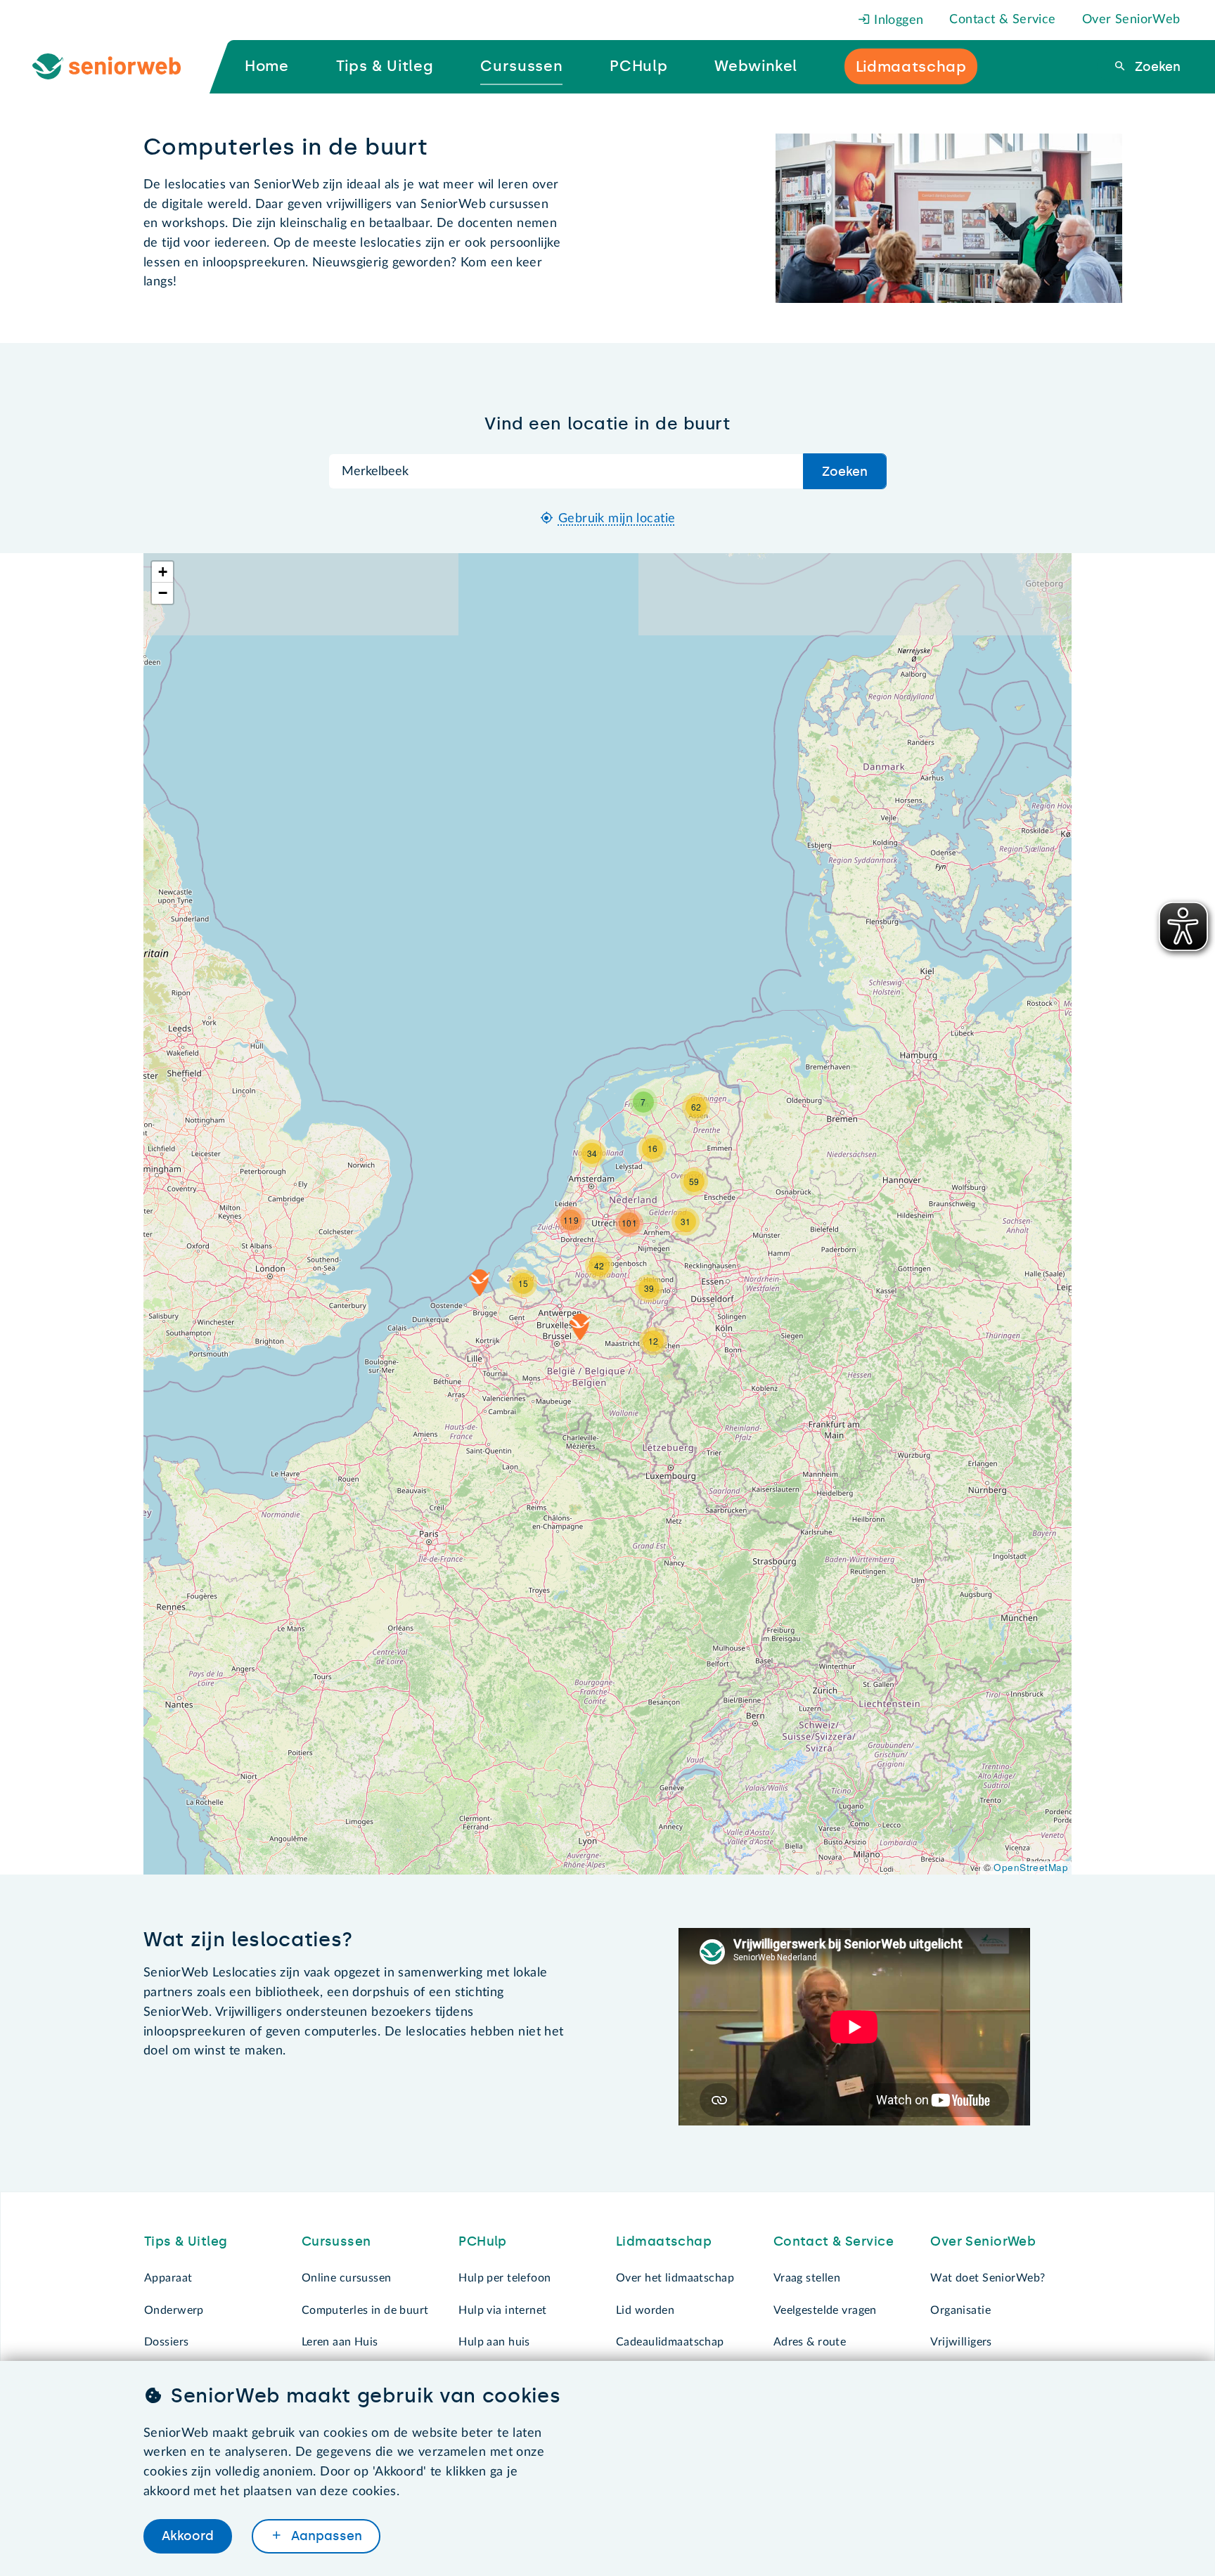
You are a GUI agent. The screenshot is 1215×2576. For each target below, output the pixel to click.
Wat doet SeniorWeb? (988, 2278)
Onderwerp (174, 2310)
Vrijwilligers (961, 2342)
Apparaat (168, 2278)
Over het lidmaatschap (675, 2278)
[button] (580, 1327)
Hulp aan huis (494, 2342)
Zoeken (1156, 67)
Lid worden (645, 2310)
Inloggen (897, 20)
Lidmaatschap (664, 2241)
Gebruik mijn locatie (617, 519)
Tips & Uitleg (186, 2241)
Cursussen (336, 2241)
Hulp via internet (502, 2310)
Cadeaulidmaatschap (670, 2342)
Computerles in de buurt (365, 2310)
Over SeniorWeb (1131, 20)
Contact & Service (1002, 20)
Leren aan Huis (340, 2342)
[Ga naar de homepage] (118, 67)
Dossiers (166, 2342)
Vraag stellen (807, 2278)
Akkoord (188, 2536)
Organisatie (960, 2310)
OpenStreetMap (1031, 1867)
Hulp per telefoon (504, 2278)
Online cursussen (347, 2278)
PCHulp (483, 2241)
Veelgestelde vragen (825, 2310)
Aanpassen (325, 2536)
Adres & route (810, 2342)
